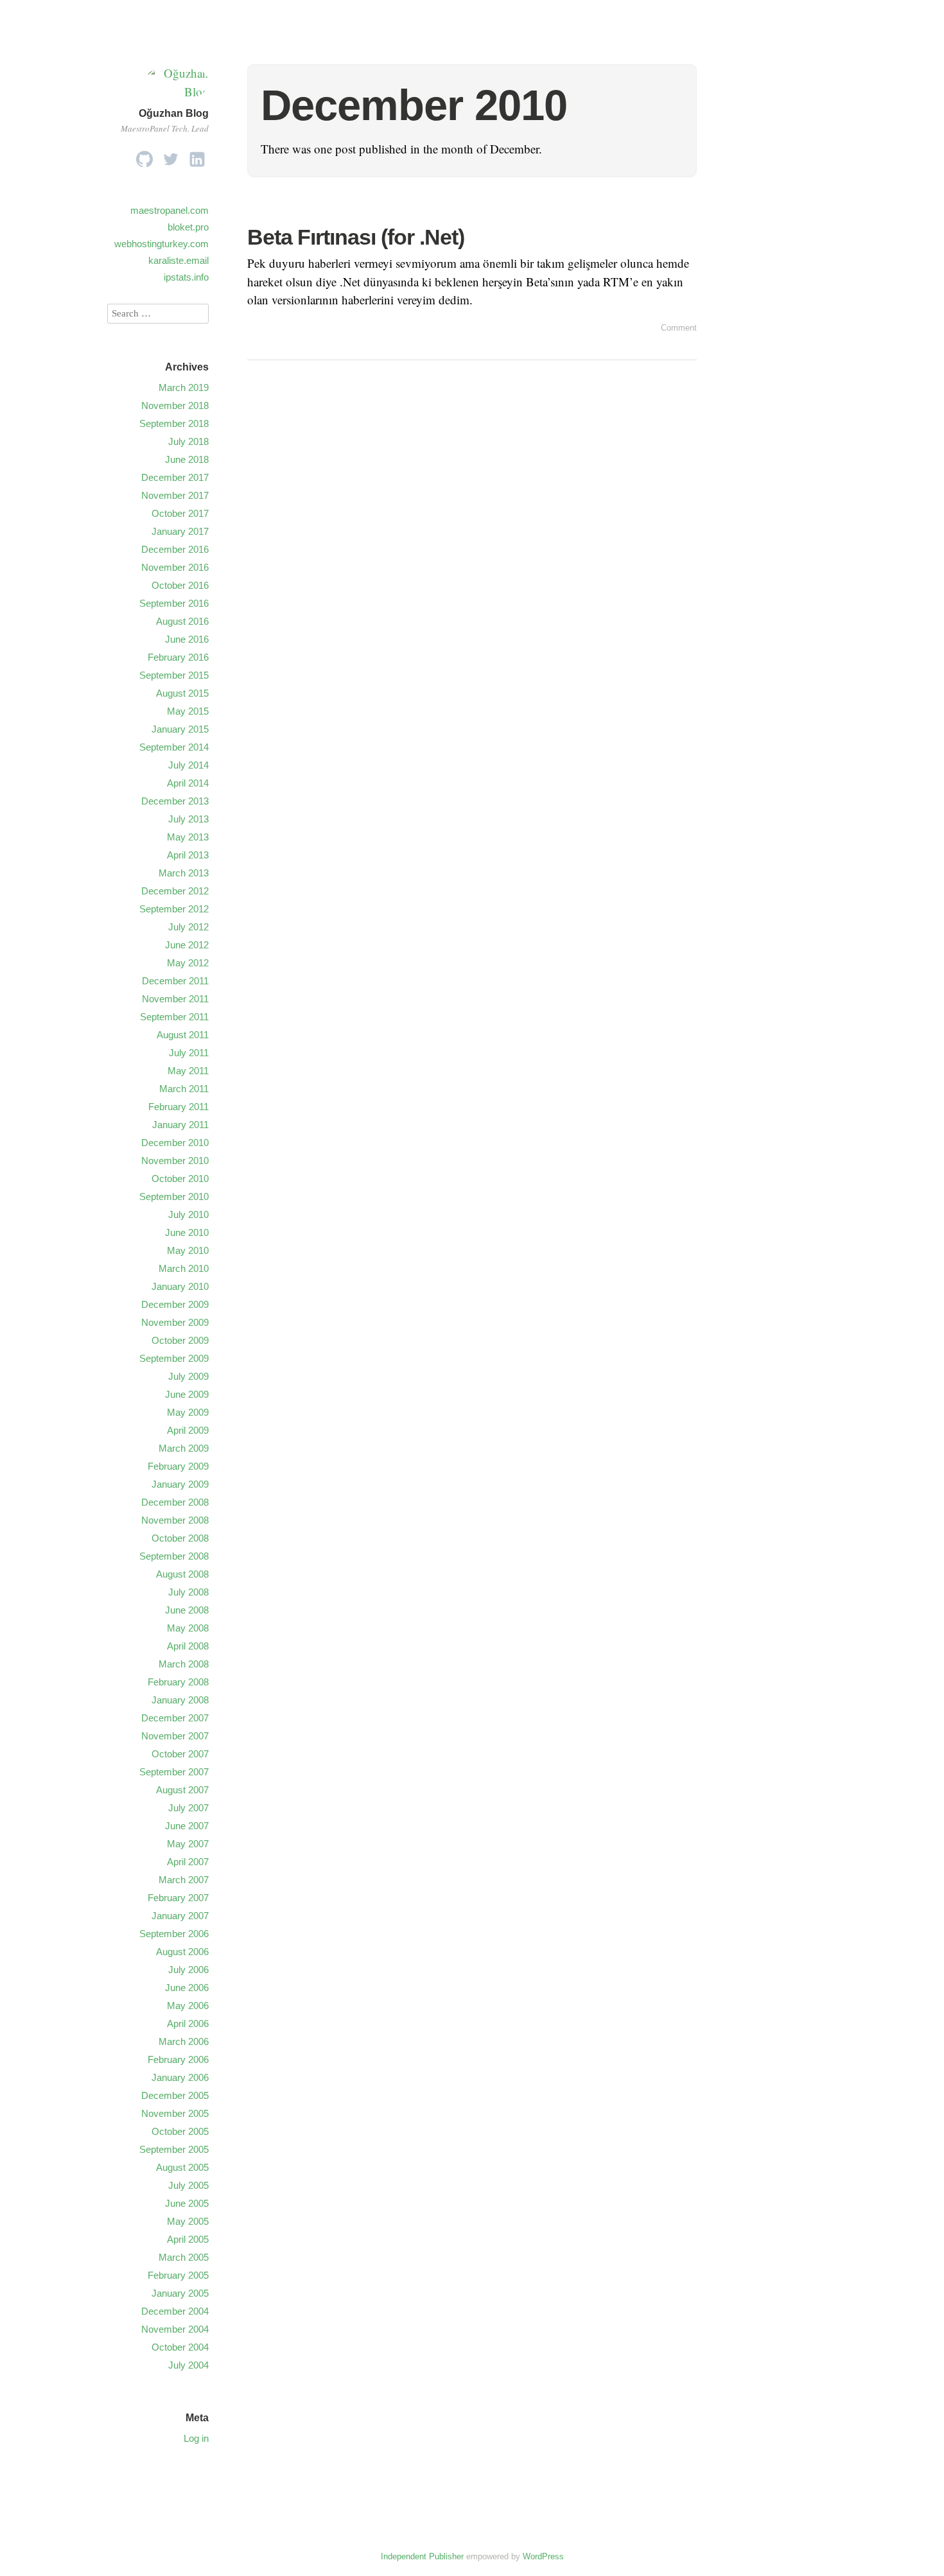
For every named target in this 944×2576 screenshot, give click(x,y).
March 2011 (184, 1089)
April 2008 (188, 1646)
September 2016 (174, 603)
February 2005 (178, 2275)
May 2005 (188, 2221)
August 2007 (182, 1790)
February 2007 (178, 1898)
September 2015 (174, 675)
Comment (679, 328)
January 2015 (180, 729)
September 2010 (174, 1197)
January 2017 (180, 531)
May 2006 (188, 2006)
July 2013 (188, 819)
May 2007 (188, 1844)
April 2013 (188, 855)
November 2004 (175, 2329)
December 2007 (175, 1718)
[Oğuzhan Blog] (177, 91)
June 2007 (187, 1826)
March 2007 (184, 1880)
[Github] (144, 156)
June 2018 (187, 459)
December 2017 (175, 477)
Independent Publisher (422, 2556)
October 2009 (180, 1340)
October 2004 (180, 2347)
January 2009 (180, 1484)
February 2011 (179, 1107)
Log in (196, 2438)
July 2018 (188, 441)
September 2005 (174, 2149)
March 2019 (184, 387)
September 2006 (174, 1934)
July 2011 (189, 1053)
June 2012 (187, 945)
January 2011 (180, 1125)
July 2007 (188, 1808)
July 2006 (188, 1970)
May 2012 (188, 963)
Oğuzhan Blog (174, 113)
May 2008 (188, 1628)
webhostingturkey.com (162, 244)
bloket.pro (188, 227)
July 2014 (188, 765)
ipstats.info (186, 277)
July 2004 (188, 2365)
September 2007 (174, 1772)
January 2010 (180, 1286)
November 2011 (175, 999)
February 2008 (178, 1682)
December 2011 (175, 981)
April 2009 (188, 1430)
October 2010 (180, 1179)
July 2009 (188, 1376)
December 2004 (175, 2311)
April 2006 (188, 2023)
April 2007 (188, 1862)
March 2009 (184, 1448)
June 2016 (187, 639)
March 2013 (184, 873)
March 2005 (184, 2257)
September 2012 (174, 909)
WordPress (543, 2556)
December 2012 (175, 891)
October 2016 (180, 585)
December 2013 (175, 801)
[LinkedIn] (197, 156)
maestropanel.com (170, 210)
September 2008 (174, 1556)
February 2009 (178, 1466)
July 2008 (188, 1592)
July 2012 (188, 927)
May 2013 (188, 837)
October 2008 (180, 1538)
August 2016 (182, 621)
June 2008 (187, 1610)
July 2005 (188, 2185)
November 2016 (175, 567)
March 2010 (184, 1268)
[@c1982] (171, 156)
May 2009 (188, 1412)
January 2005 (180, 2293)
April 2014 (188, 783)
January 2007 (180, 1916)
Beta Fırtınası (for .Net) (356, 237)
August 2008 (182, 1574)
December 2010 (175, 1143)
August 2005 (182, 2167)
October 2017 (180, 513)
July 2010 (188, 1214)
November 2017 (175, 495)
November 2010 (175, 1161)
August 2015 (182, 693)
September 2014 (174, 747)
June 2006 (187, 1988)
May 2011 (188, 1071)
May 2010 (188, 1250)
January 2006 (180, 2077)
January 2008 (180, 1700)
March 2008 (184, 1664)
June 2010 (187, 1232)
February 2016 (178, 657)
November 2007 (175, 1736)
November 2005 (175, 2113)
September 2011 (174, 1017)
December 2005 (175, 2095)
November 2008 (175, 1520)
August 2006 (182, 1952)
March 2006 (184, 2041)
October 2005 (180, 2131)
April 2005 (188, 2239)
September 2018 (174, 423)
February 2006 (178, 2059)
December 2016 (175, 549)
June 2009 (187, 1394)
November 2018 (175, 405)
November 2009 (175, 1322)
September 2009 (174, 1358)
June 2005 (187, 2203)
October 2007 (180, 1754)
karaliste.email (179, 260)
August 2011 (183, 1035)
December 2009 (175, 1304)
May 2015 (188, 711)
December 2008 (175, 1502)
